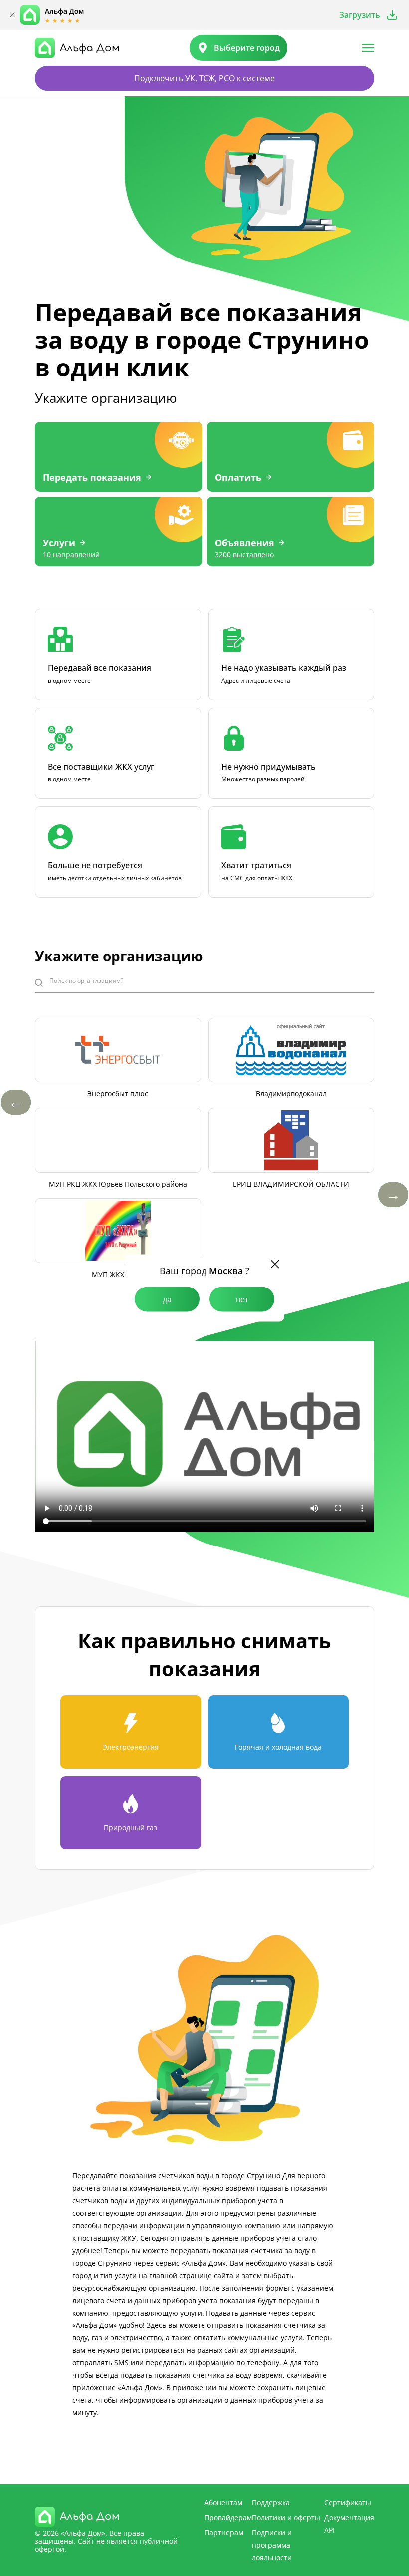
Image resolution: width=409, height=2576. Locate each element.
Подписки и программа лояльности (272, 2545)
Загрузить (360, 15)
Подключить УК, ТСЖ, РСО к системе (204, 78)
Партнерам (224, 2532)
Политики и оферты (286, 2517)
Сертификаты (348, 2502)
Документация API (349, 2524)
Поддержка (271, 2502)
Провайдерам (228, 2517)
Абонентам (223, 2502)
